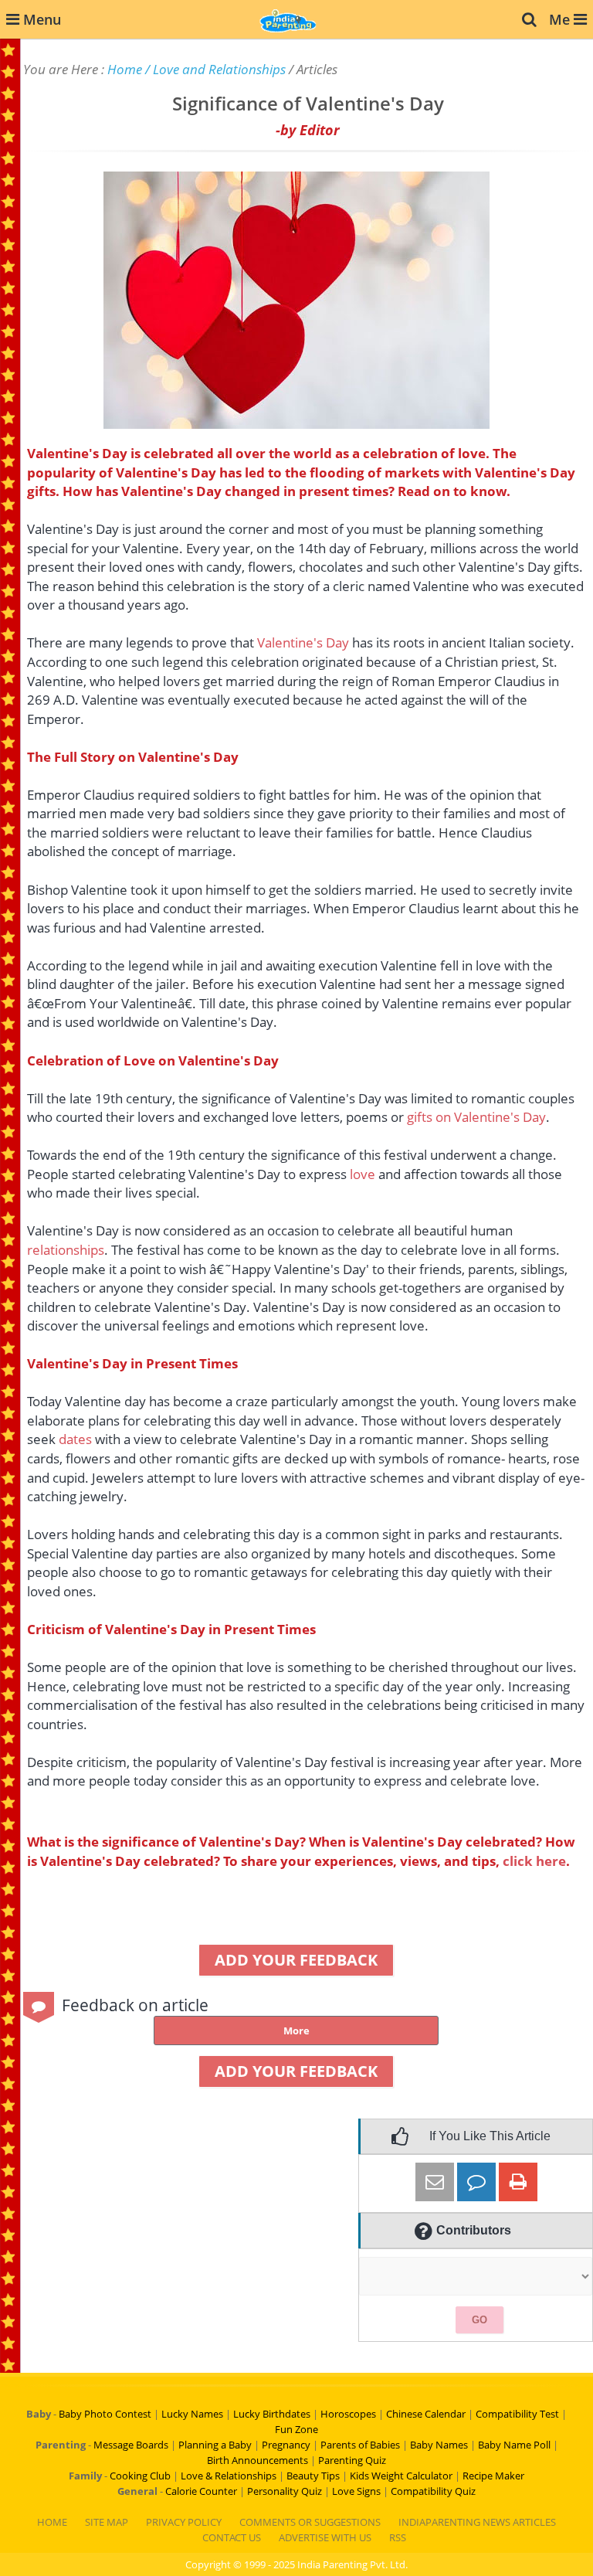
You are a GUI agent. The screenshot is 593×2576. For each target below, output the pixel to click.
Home (125, 69)
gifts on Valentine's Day (476, 1117)
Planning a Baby (215, 2445)
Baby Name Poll (514, 2445)
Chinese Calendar (426, 2414)
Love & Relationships (229, 2476)
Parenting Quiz (352, 2460)
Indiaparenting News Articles (477, 2522)
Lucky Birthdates (272, 2414)
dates (75, 1439)
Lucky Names (192, 2414)
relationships (66, 1250)
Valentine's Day (303, 642)
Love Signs (356, 2491)
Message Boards (131, 2445)
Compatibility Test (517, 2414)
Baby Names (439, 2445)
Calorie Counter (201, 2491)
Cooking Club (140, 2476)
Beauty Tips (313, 2476)
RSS (398, 2537)
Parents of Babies (360, 2445)
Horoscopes (348, 2414)
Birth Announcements (258, 2460)
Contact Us (232, 2537)
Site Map (107, 2522)
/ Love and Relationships (215, 69)
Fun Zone (296, 2429)
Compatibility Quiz (433, 2491)
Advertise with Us (325, 2537)
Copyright (208, 2564)
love (363, 1174)
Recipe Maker (493, 2476)
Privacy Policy (184, 2522)
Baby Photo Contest (105, 2414)
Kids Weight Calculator (401, 2476)
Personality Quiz (285, 2491)
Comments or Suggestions (310, 2522)
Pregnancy (286, 2445)
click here (534, 1861)
